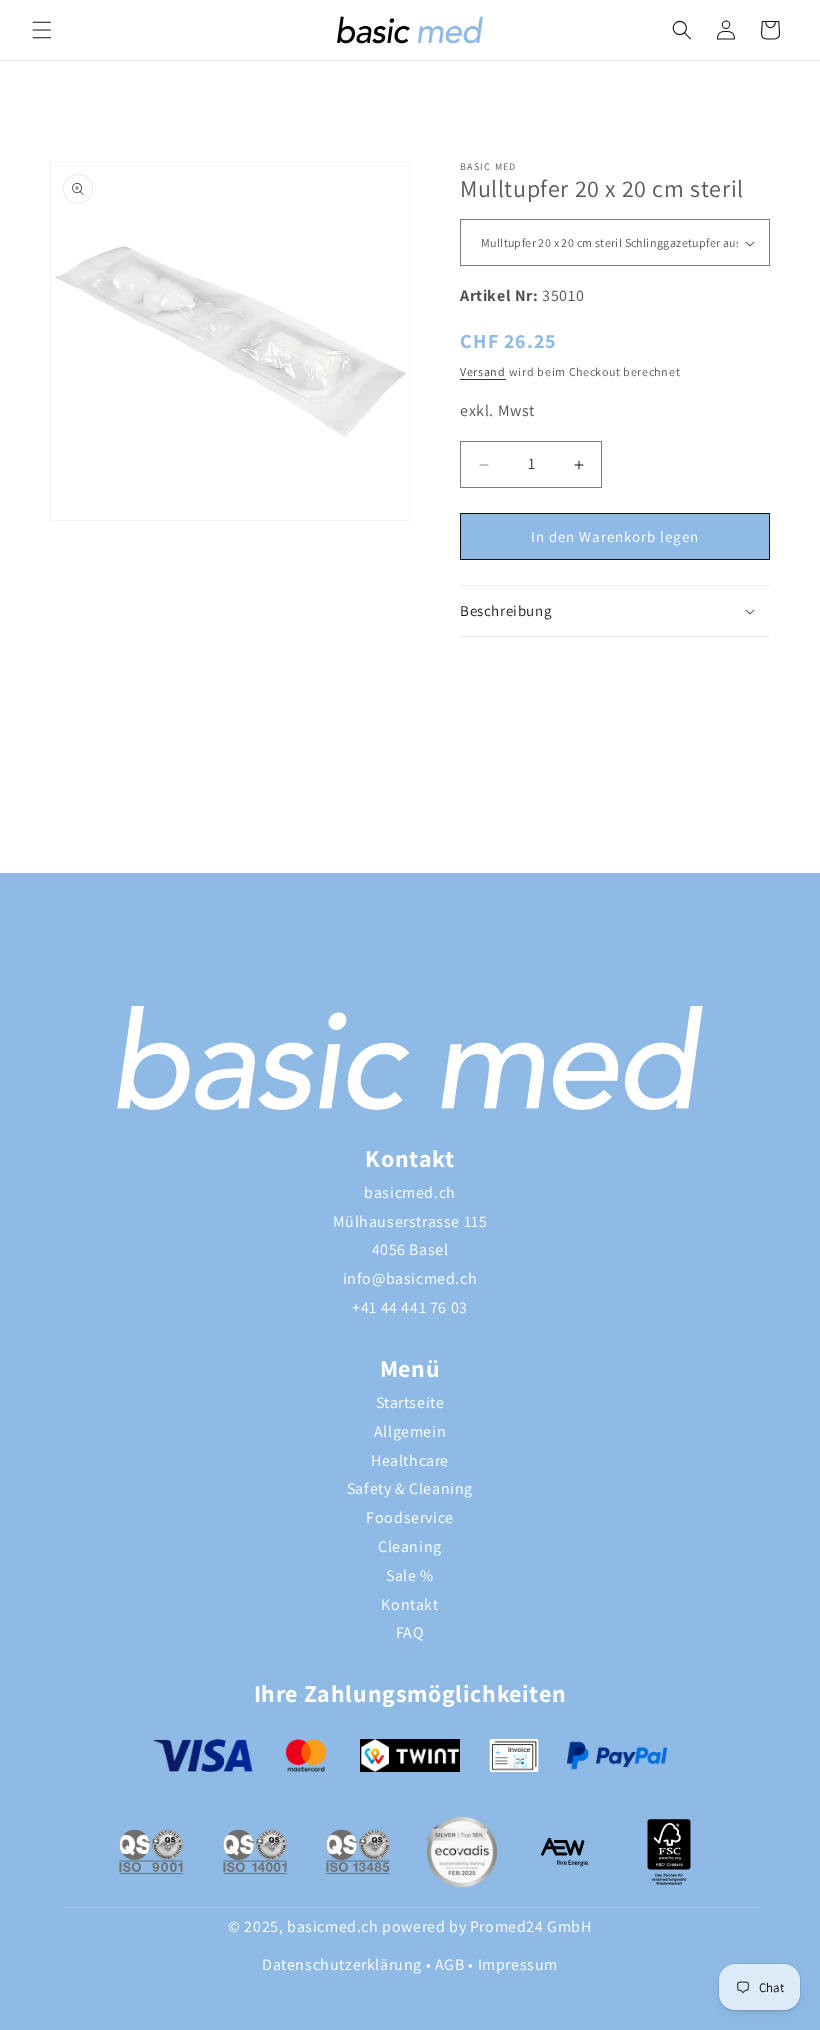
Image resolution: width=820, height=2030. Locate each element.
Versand (483, 371)
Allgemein (410, 1431)
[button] (42, 30)
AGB (450, 1964)
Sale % (410, 1575)
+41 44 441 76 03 (410, 1307)
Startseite (410, 1402)
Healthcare (410, 1460)
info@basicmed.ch (410, 1278)
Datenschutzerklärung (342, 1964)
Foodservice (410, 1517)
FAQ (410, 1632)
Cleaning (410, 1546)
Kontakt (409, 1604)
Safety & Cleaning (410, 1488)
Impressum (518, 1964)
